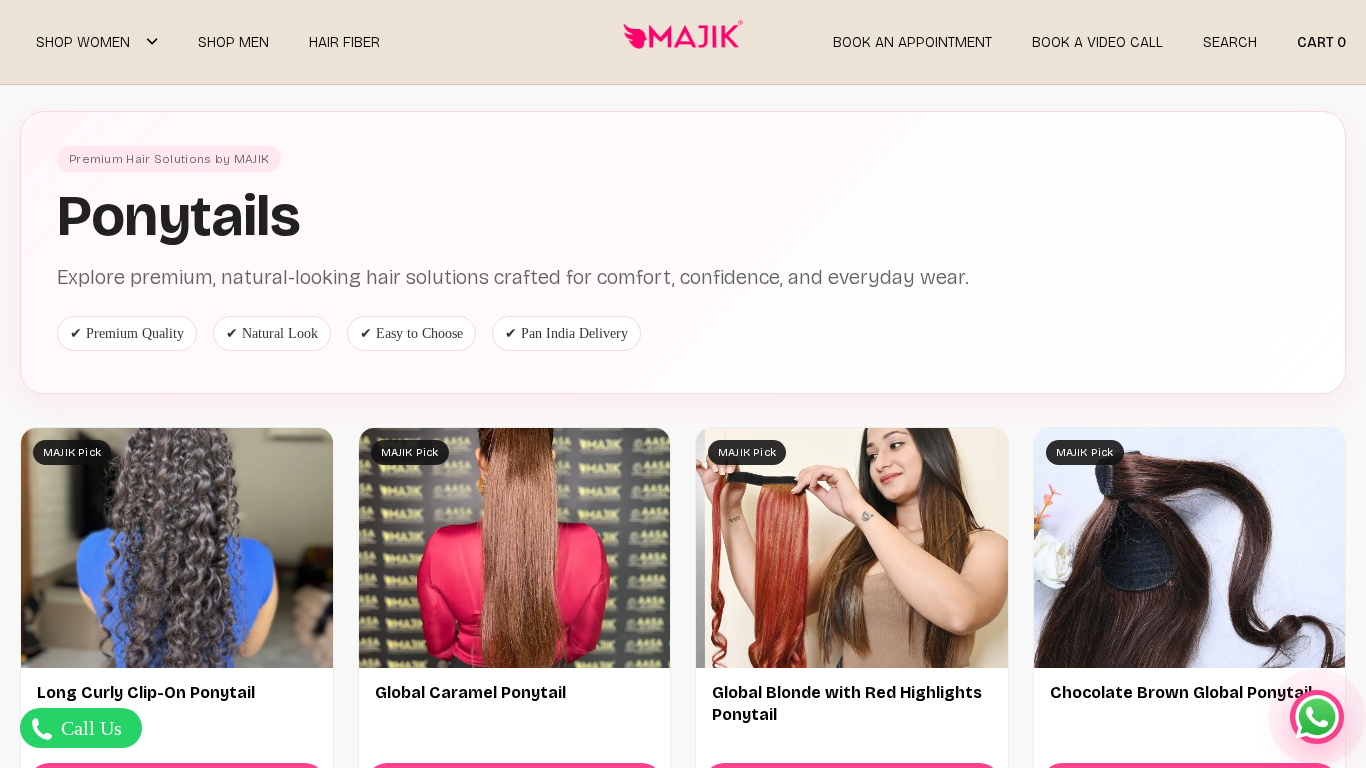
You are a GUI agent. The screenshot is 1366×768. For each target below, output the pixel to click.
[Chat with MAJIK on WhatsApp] (1317, 717)
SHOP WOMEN (83, 42)
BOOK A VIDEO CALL (1097, 42)
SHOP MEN (233, 42)
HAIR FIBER (344, 42)
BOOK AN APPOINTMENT (912, 42)
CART (1321, 42)
